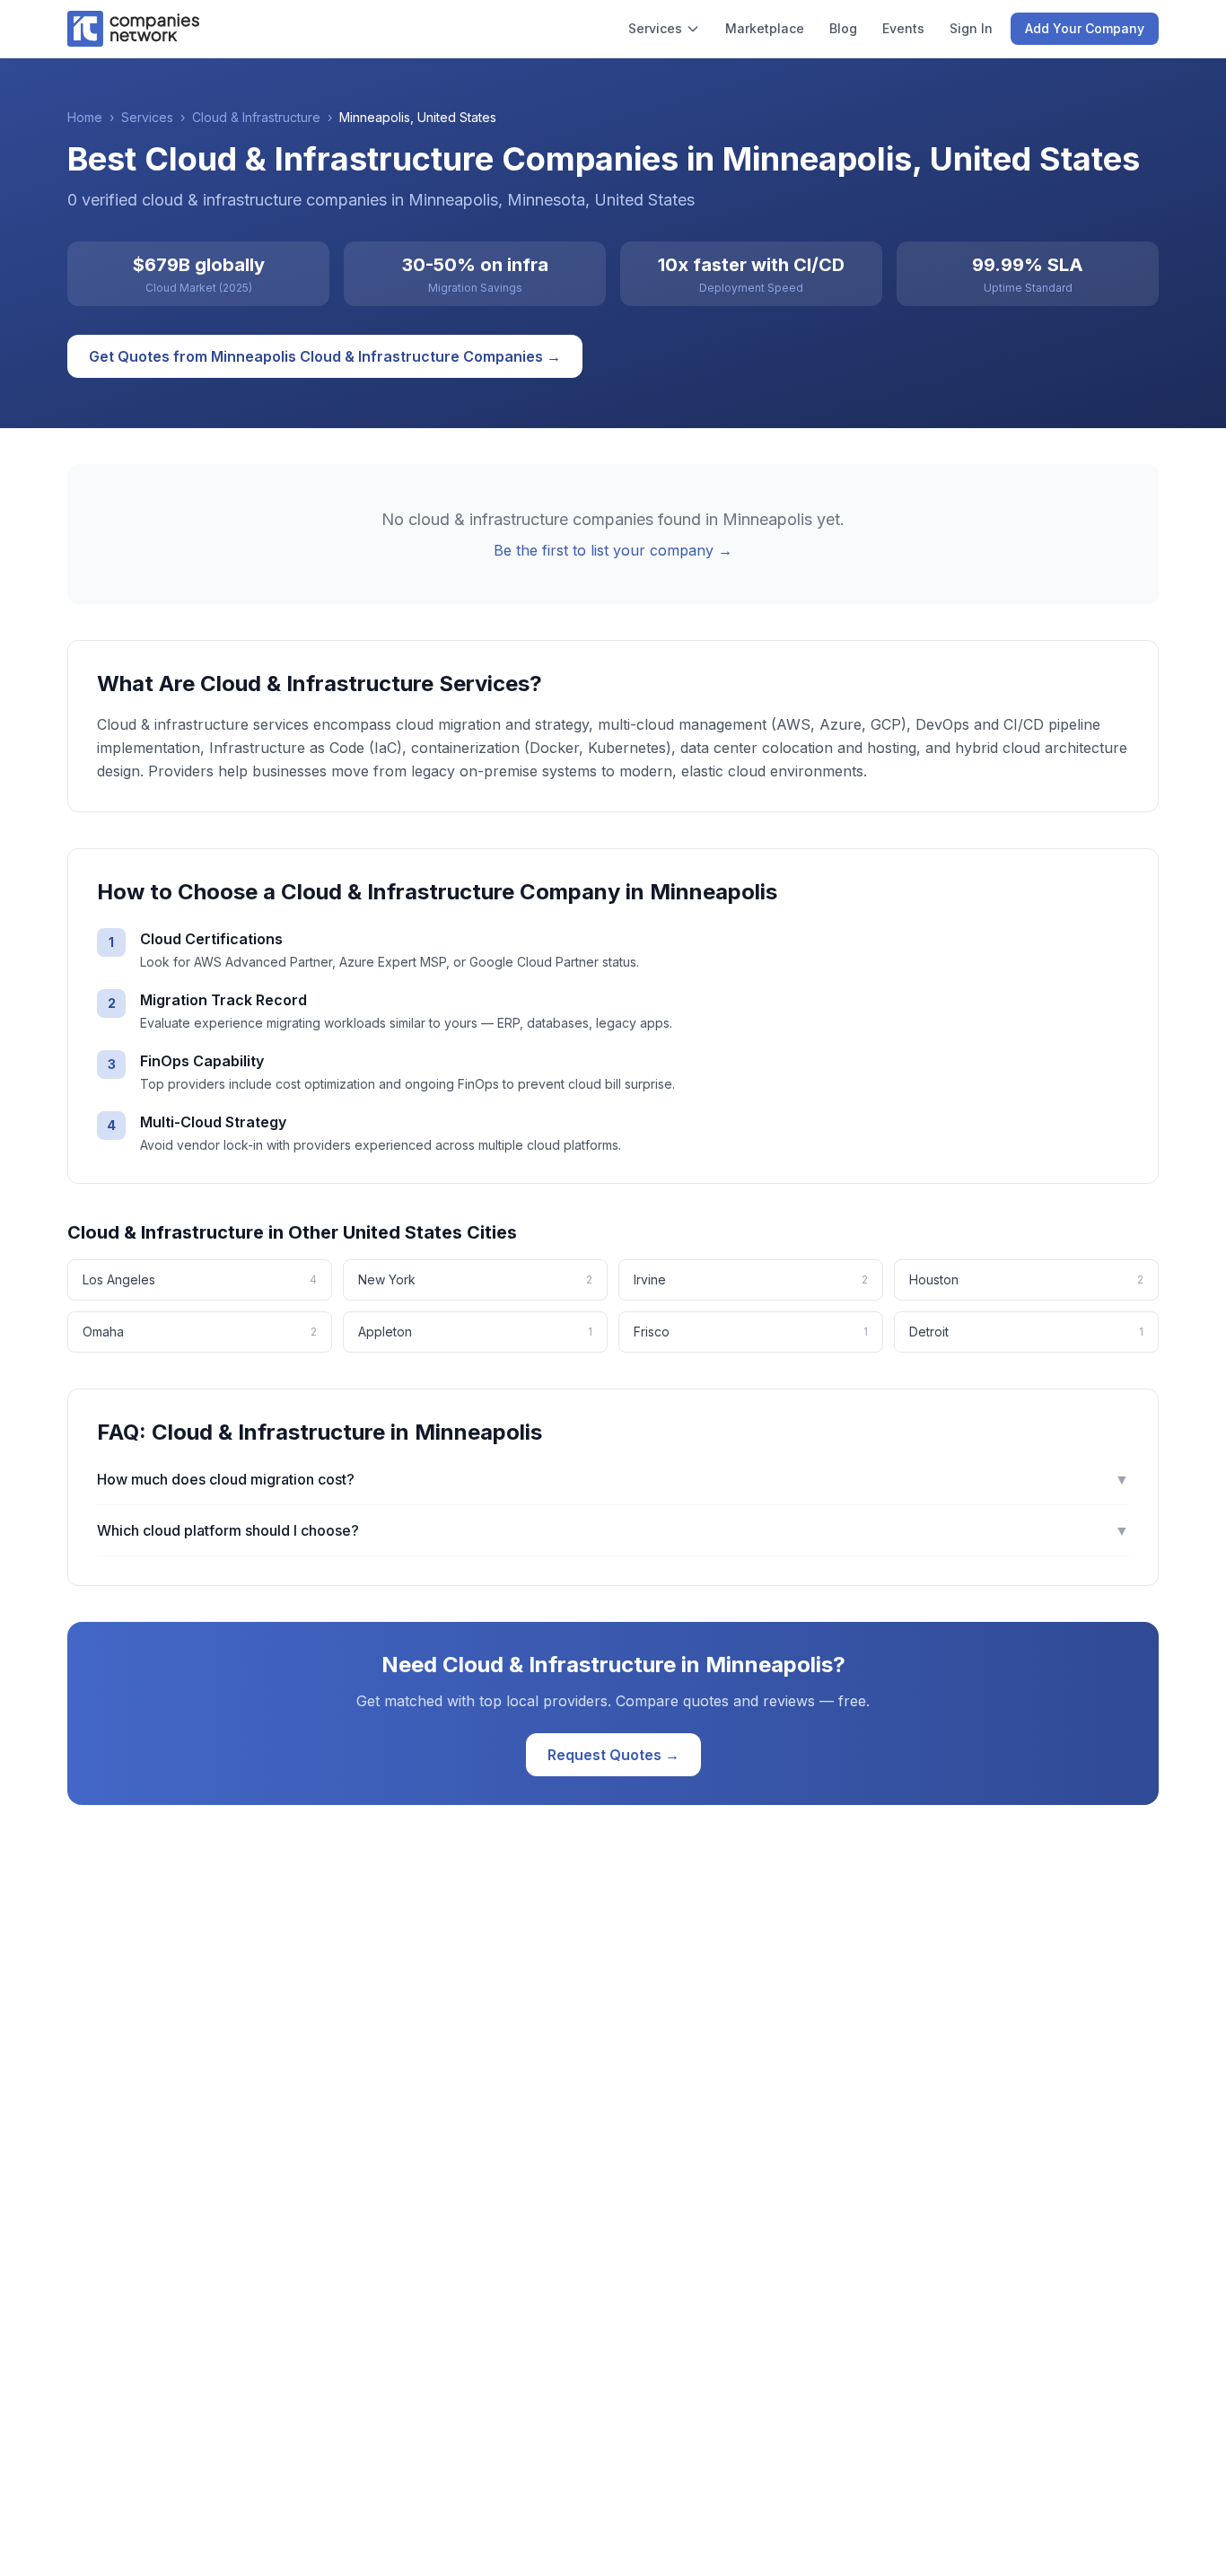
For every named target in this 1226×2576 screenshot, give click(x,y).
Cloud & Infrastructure (256, 117)
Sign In (971, 28)
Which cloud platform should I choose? (613, 1530)
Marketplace (765, 28)
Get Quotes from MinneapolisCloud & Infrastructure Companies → (325, 356)
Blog (843, 28)
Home (85, 117)
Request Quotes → (613, 1755)
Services (655, 28)
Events (903, 28)
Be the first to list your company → (613, 550)
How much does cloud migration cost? (613, 1479)
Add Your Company (1085, 28)
